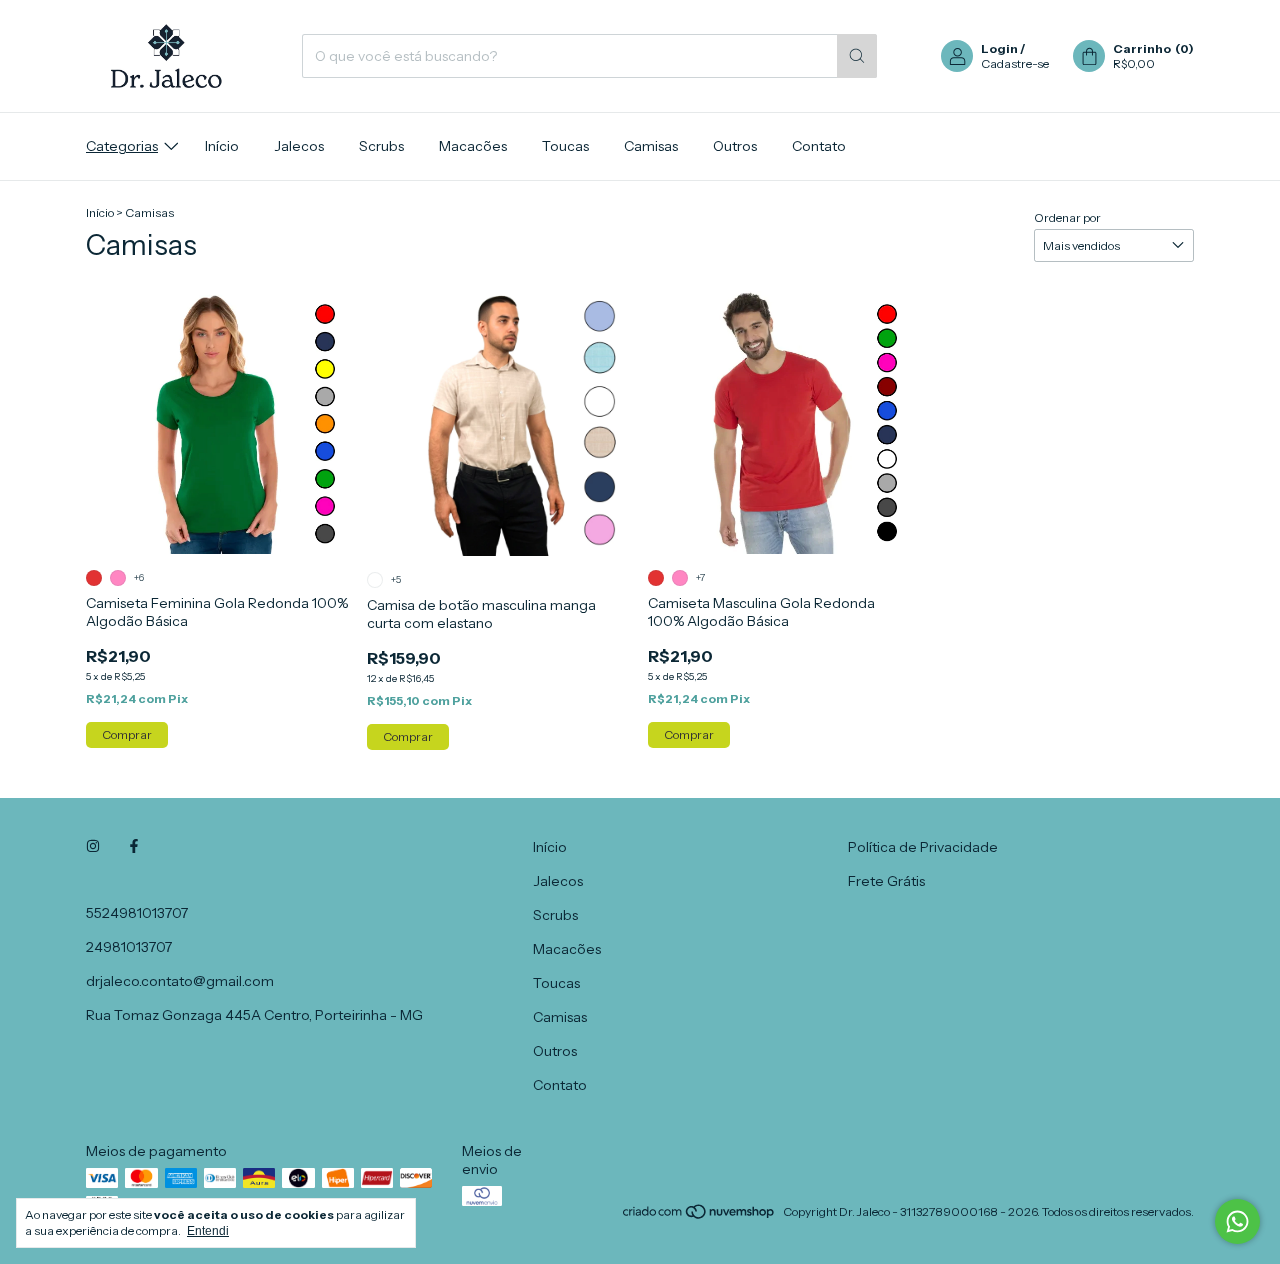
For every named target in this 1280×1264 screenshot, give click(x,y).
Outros (735, 146)
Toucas (565, 146)
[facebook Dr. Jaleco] (134, 847)
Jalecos (299, 146)
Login (999, 48)
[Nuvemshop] (699, 1216)
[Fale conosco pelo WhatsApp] (1237, 1221)
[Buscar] (857, 56)
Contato (819, 146)
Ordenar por (1067, 217)
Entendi (208, 1231)
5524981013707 (137, 913)
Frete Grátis (886, 881)
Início (222, 146)
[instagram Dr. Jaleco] (93, 847)
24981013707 (129, 947)
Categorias (122, 146)
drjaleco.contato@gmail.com (180, 981)
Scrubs (381, 146)
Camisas (651, 146)
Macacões (473, 146)
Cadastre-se (1015, 63)
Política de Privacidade (923, 847)
